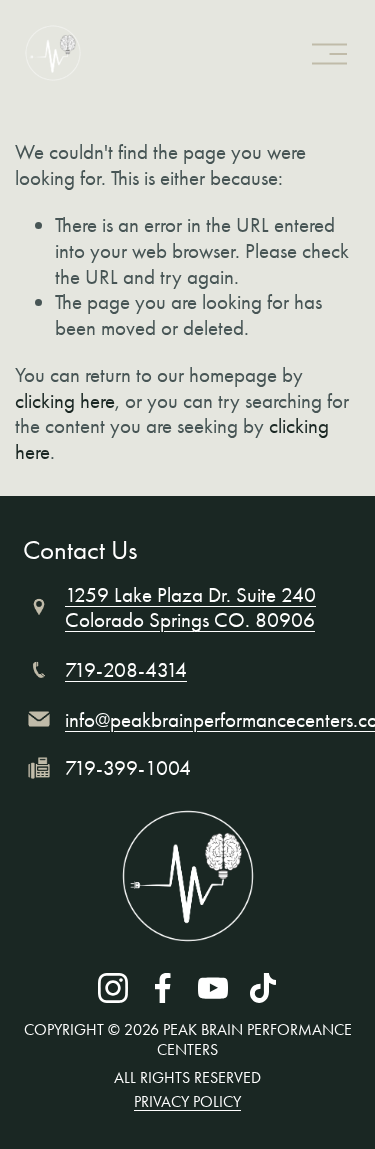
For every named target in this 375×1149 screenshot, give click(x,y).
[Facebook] (163, 988)
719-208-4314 (126, 669)
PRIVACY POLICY (187, 1101)
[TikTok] (263, 988)
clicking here (65, 400)
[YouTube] (213, 988)
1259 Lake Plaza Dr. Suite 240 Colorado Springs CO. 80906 (190, 607)
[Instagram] (113, 988)
